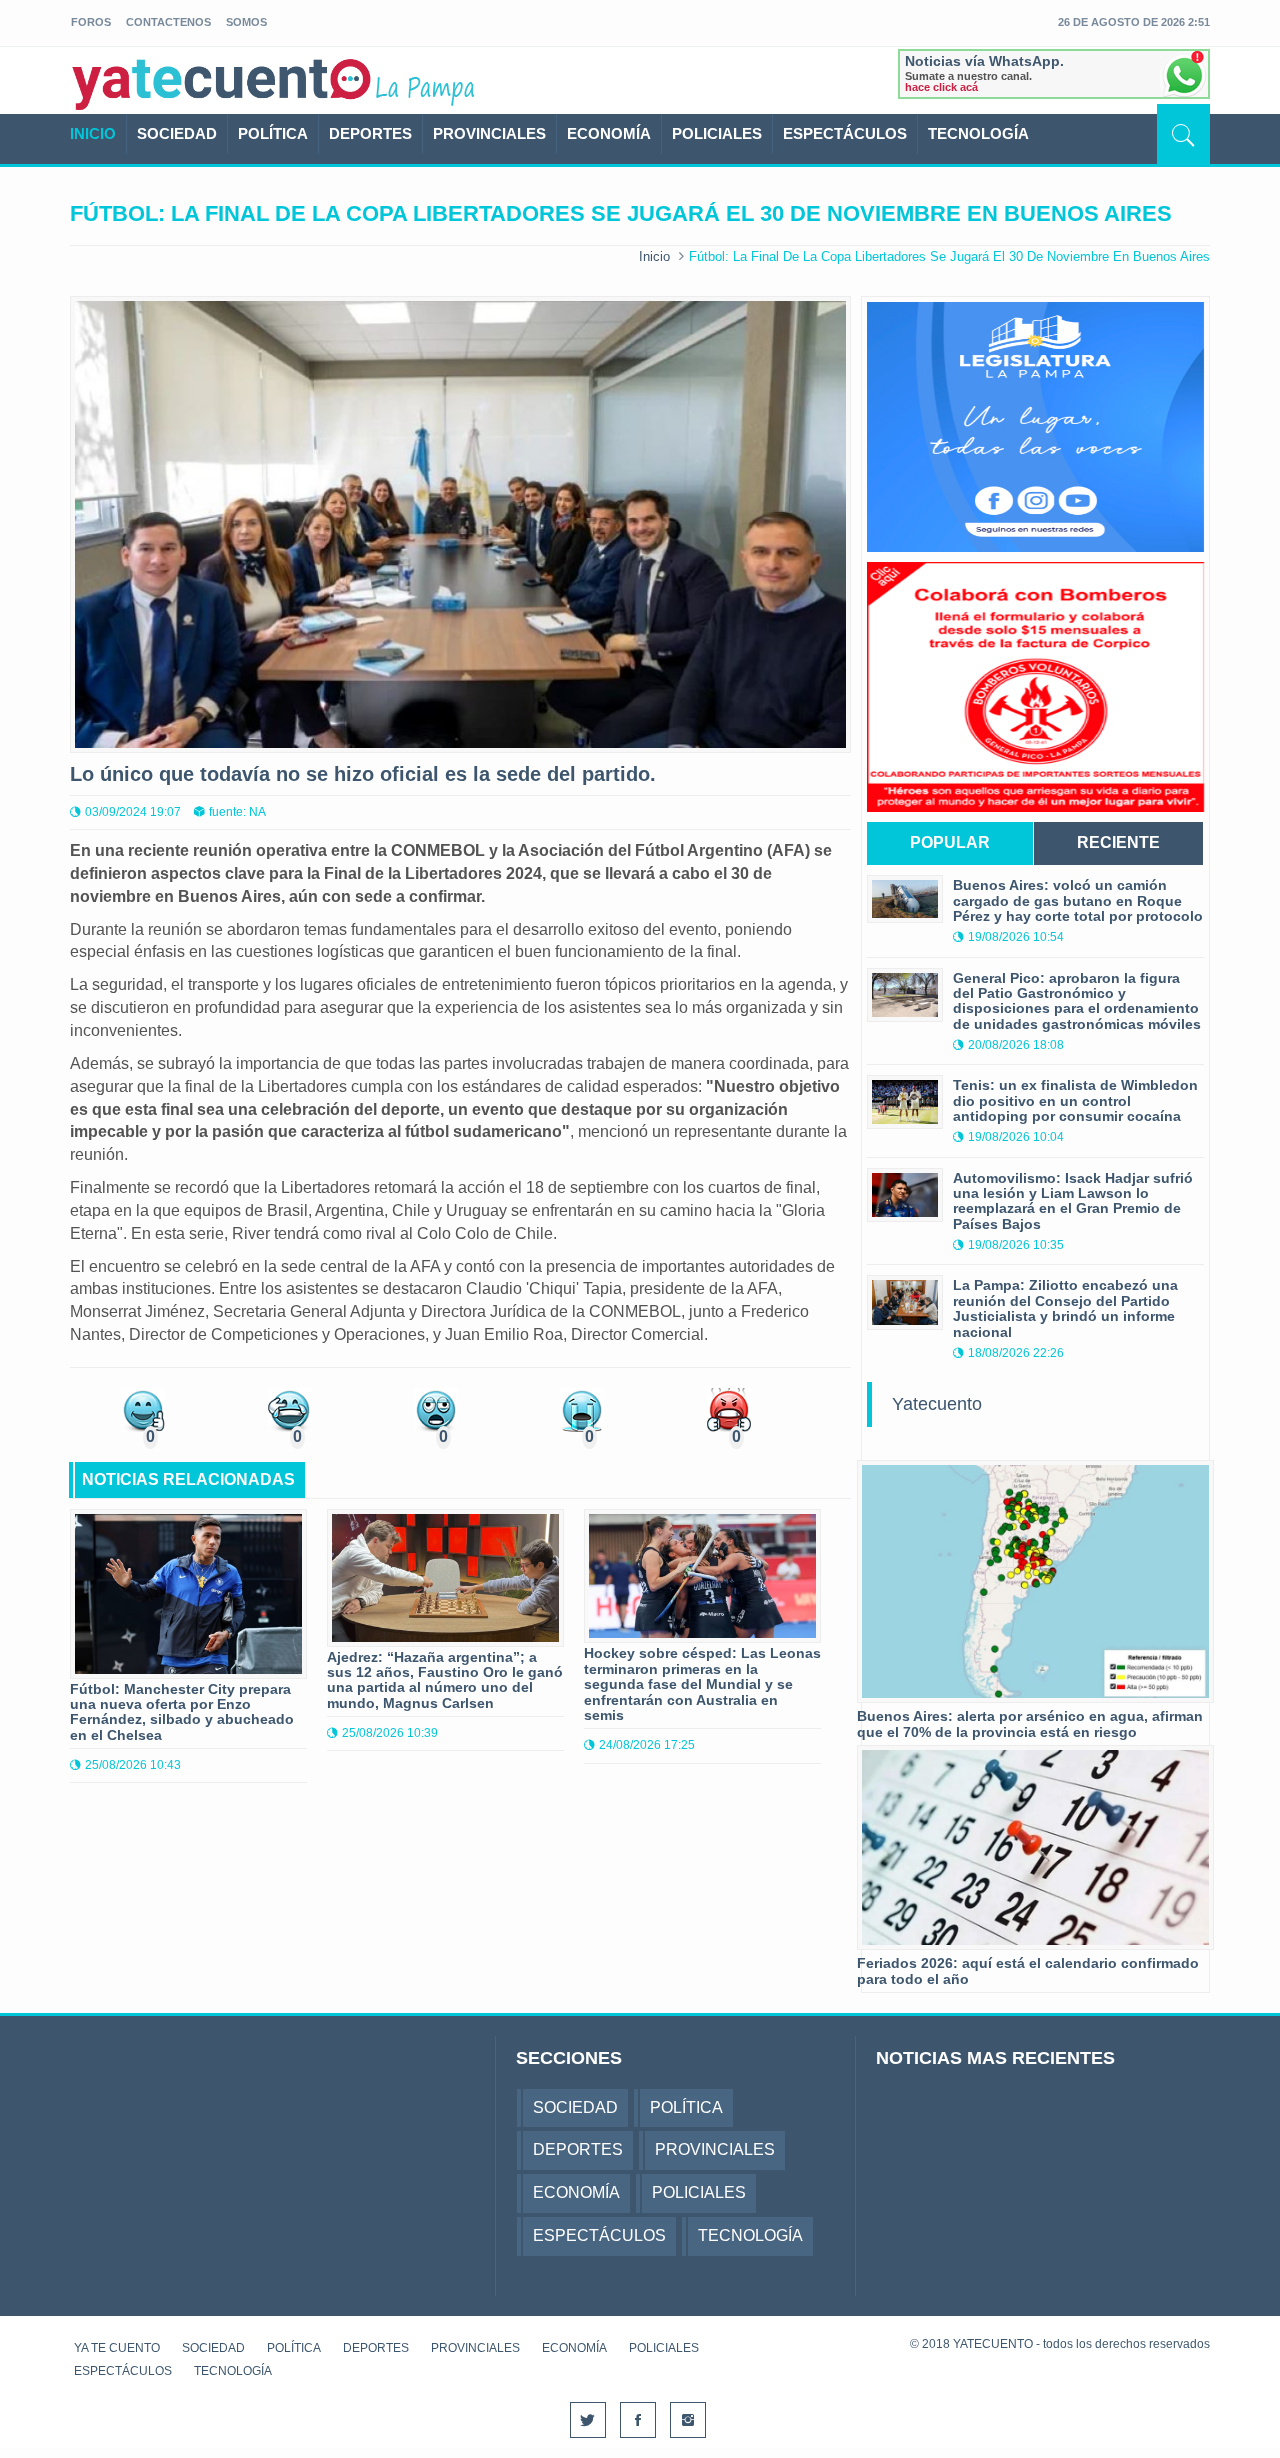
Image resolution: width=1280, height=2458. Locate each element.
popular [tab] (950, 842)
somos (246, 22)
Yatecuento (937, 1404)
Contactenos (168, 22)
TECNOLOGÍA (978, 133)
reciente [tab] (1118, 842)
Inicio (654, 256)
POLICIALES (717, 133)
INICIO (93, 133)
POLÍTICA (273, 133)
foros (91, 22)
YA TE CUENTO (117, 2348)
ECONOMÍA (609, 133)
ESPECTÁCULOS (845, 133)
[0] (143, 1408)
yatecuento (222, 84)
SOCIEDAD (177, 133)
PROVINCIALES (489, 133)
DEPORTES (370, 133)
